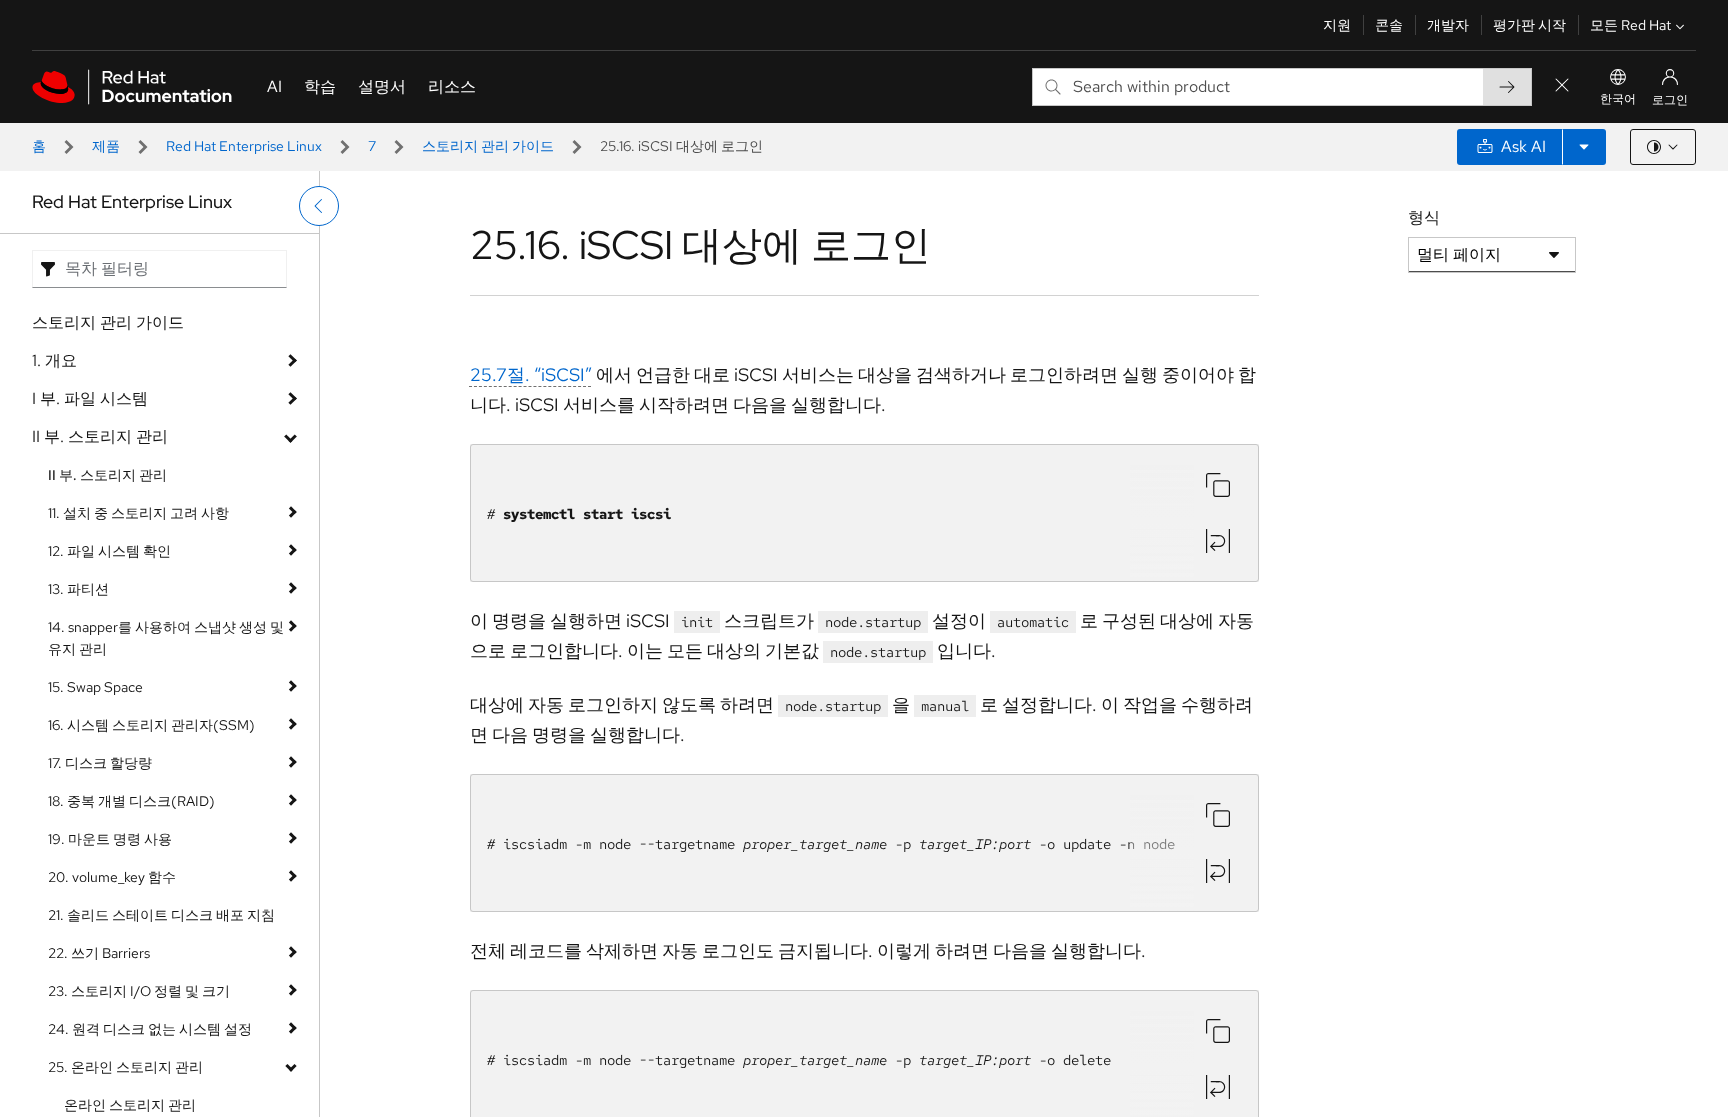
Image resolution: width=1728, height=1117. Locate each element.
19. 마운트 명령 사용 (110, 839)
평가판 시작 (1529, 25)
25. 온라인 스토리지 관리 (125, 1067)
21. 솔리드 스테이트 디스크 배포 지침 (161, 915)
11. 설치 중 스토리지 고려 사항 (138, 513)
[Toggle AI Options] (1584, 147)
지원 (1337, 25)
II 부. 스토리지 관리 (100, 436)
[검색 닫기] (1562, 86)
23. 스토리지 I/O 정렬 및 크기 (139, 991)
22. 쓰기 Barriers (99, 953)
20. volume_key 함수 (112, 877)
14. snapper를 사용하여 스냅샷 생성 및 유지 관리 (166, 638)
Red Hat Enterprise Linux (244, 146)
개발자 (1448, 25)
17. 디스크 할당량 (100, 763)
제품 (106, 146)
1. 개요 (54, 360)
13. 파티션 (78, 589)
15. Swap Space (95, 687)
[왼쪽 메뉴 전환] (319, 206)
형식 (1424, 217)
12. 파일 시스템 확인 (109, 551)
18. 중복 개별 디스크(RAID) (131, 801)
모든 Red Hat (1630, 25)
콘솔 (1389, 25)
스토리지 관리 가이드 (488, 146)
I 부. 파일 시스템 (90, 398)
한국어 (1618, 99)
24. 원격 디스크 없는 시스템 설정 (150, 1029)
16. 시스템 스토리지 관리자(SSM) (151, 725)
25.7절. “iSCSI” (531, 374)
